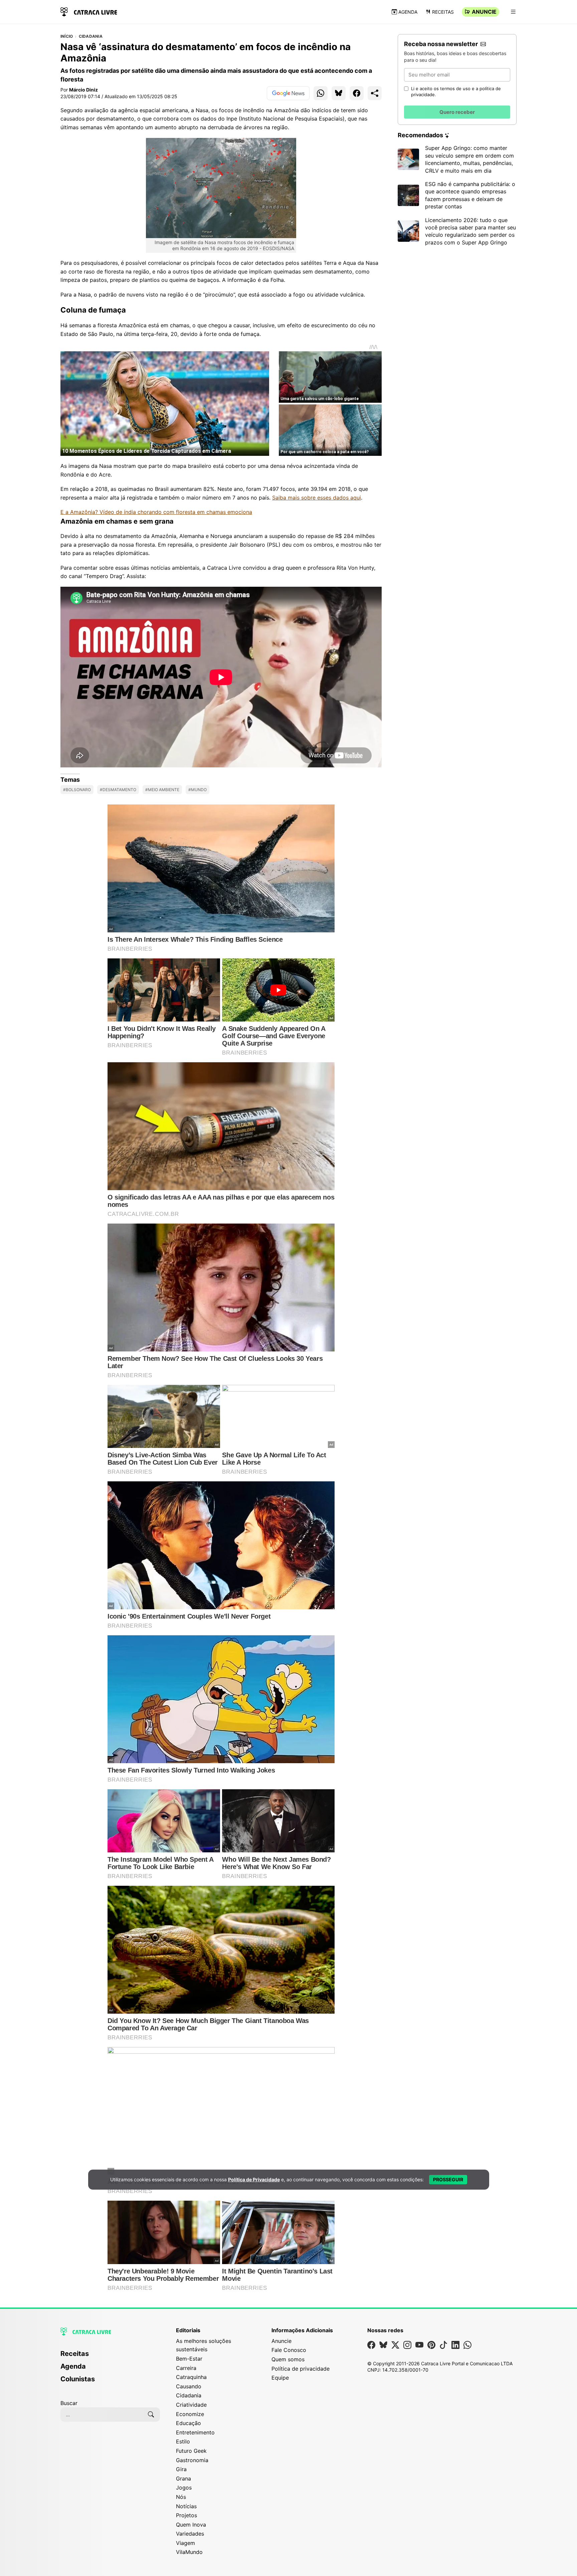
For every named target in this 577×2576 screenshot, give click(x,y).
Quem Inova (191, 2525)
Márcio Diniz (83, 90)
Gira (181, 2469)
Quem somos (288, 2359)
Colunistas (78, 2379)
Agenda (408, 12)
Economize (190, 2414)
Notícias (186, 2506)
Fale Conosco (289, 2350)
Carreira (186, 2368)
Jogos (184, 2488)
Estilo (183, 2441)
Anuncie (484, 12)
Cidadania (91, 36)
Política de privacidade (301, 2369)
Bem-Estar (189, 2359)
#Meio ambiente (162, 790)
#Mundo (198, 790)
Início (67, 36)
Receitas (443, 12)
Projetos (186, 2515)
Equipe (280, 2378)
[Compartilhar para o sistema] (375, 93)
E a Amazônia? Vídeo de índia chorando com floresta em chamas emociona (156, 512)
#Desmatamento (118, 790)
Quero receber (457, 112)
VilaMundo (189, 2552)
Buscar (69, 2403)
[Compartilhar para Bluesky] (339, 93)
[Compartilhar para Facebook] (357, 93)
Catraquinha (191, 2377)
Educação (188, 2423)
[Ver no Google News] (288, 93)
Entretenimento (195, 2432)
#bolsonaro (77, 790)
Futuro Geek (191, 2451)
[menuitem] (110, 2357)
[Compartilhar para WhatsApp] (321, 93)
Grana (183, 2478)
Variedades (190, 2534)
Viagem (185, 2543)
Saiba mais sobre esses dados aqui (317, 498)
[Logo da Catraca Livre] (89, 11)
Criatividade (191, 2405)
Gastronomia (192, 2460)
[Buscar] (151, 2414)
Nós (181, 2497)
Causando (189, 2386)
